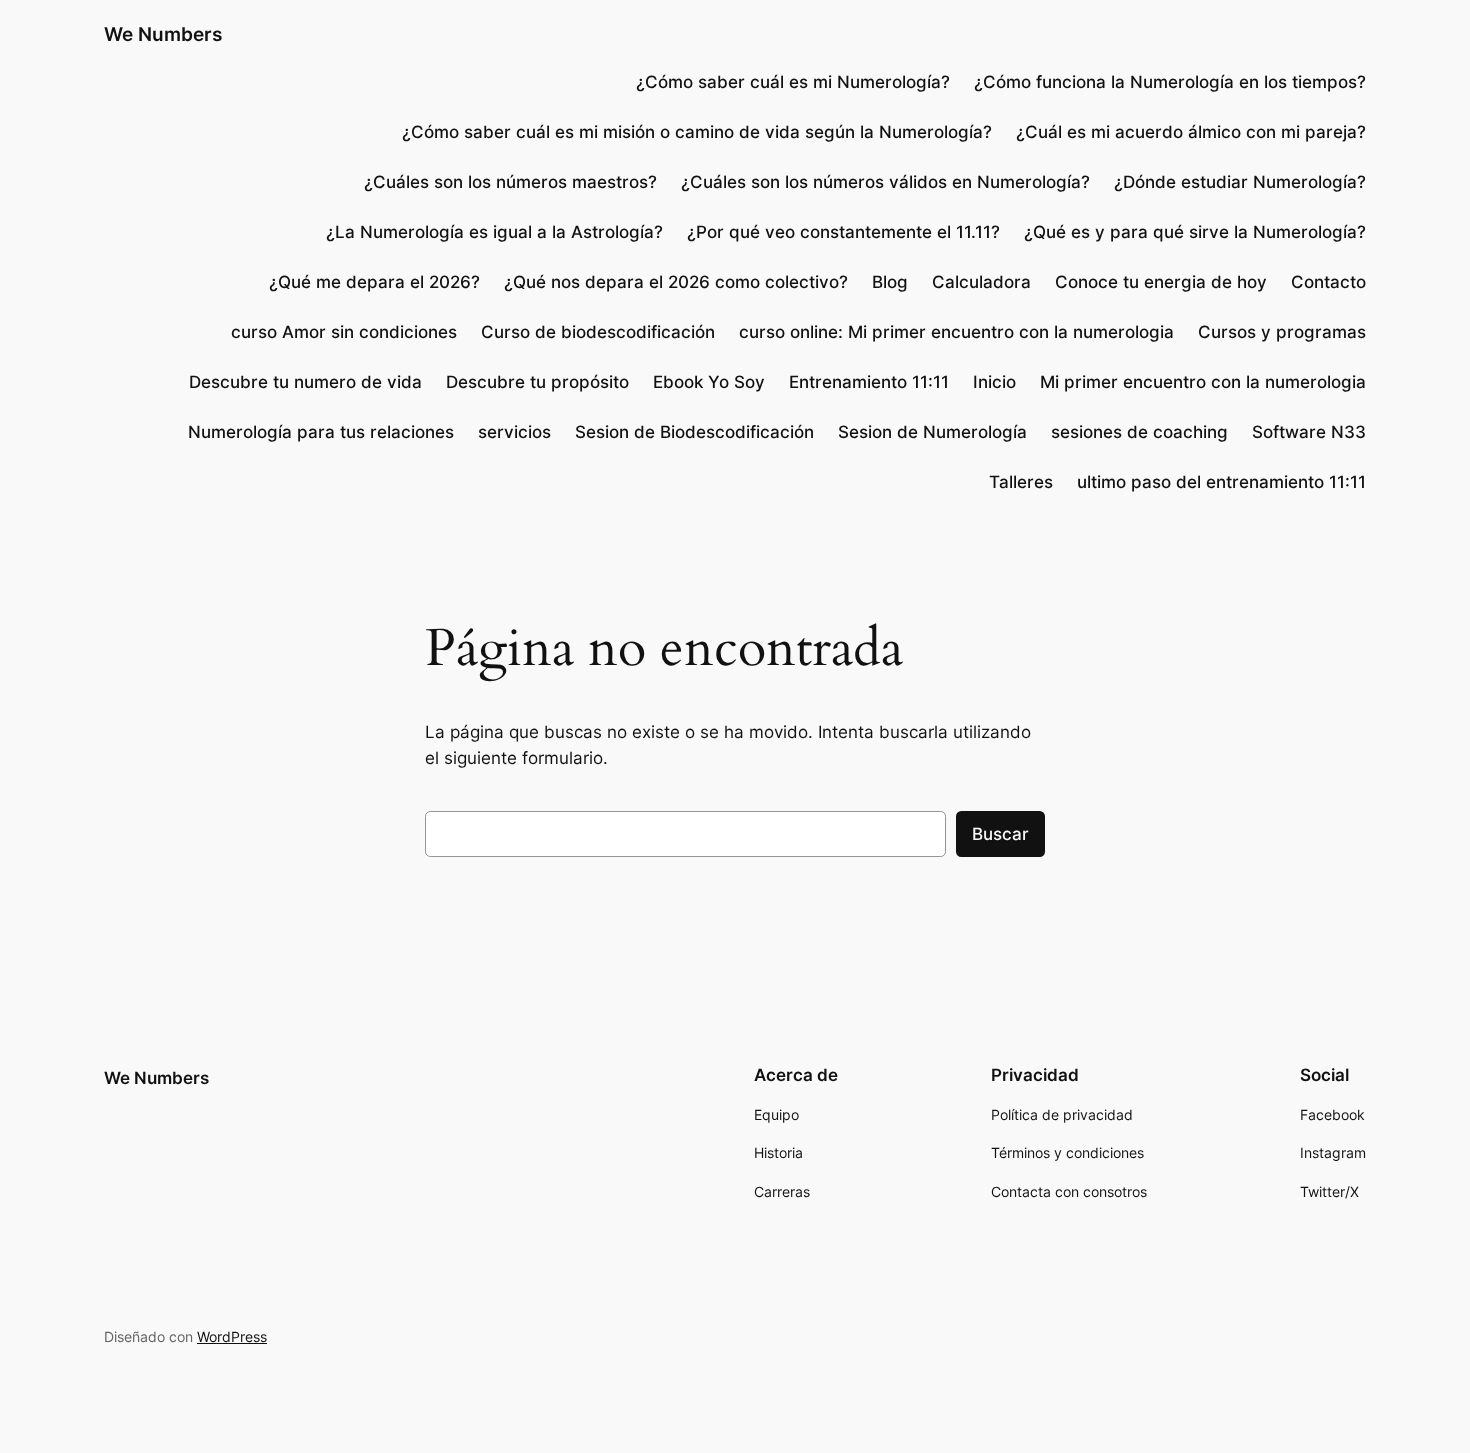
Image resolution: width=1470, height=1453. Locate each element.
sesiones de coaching (1139, 432)
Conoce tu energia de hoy (1161, 282)
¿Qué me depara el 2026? (374, 282)
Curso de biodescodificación (598, 332)
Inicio (994, 382)
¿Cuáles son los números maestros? (510, 182)
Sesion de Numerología (932, 432)
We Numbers (163, 34)
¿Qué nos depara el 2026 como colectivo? (676, 282)
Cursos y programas (1282, 332)
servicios (514, 432)
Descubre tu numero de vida (305, 382)
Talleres (1021, 482)
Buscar (1000, 834)
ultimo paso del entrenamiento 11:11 (1221, 482)
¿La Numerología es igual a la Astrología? (494, 232)
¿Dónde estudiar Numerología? (1240, 182)
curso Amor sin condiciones (344, 332)
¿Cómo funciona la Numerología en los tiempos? (1170, 82)
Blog (890, 282)
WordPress (232, 1336)
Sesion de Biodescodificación (694, 432)
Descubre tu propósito (537, 382)
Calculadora (981, 282)
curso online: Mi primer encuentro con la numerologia (956, 332)
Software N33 (1309, 432)
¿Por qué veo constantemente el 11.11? (843, 232)
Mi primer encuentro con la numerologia (1203, 382)
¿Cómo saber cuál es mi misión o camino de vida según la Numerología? (697, 132)
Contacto (1328, 282)
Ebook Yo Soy (709, 382)
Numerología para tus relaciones (321, 432)
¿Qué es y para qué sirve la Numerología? (1195, 232)
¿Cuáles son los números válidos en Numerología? (885, 182)
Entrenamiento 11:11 (869, 382)
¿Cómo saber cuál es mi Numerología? (790, 82)
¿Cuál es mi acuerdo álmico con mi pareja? (1191, 132)
